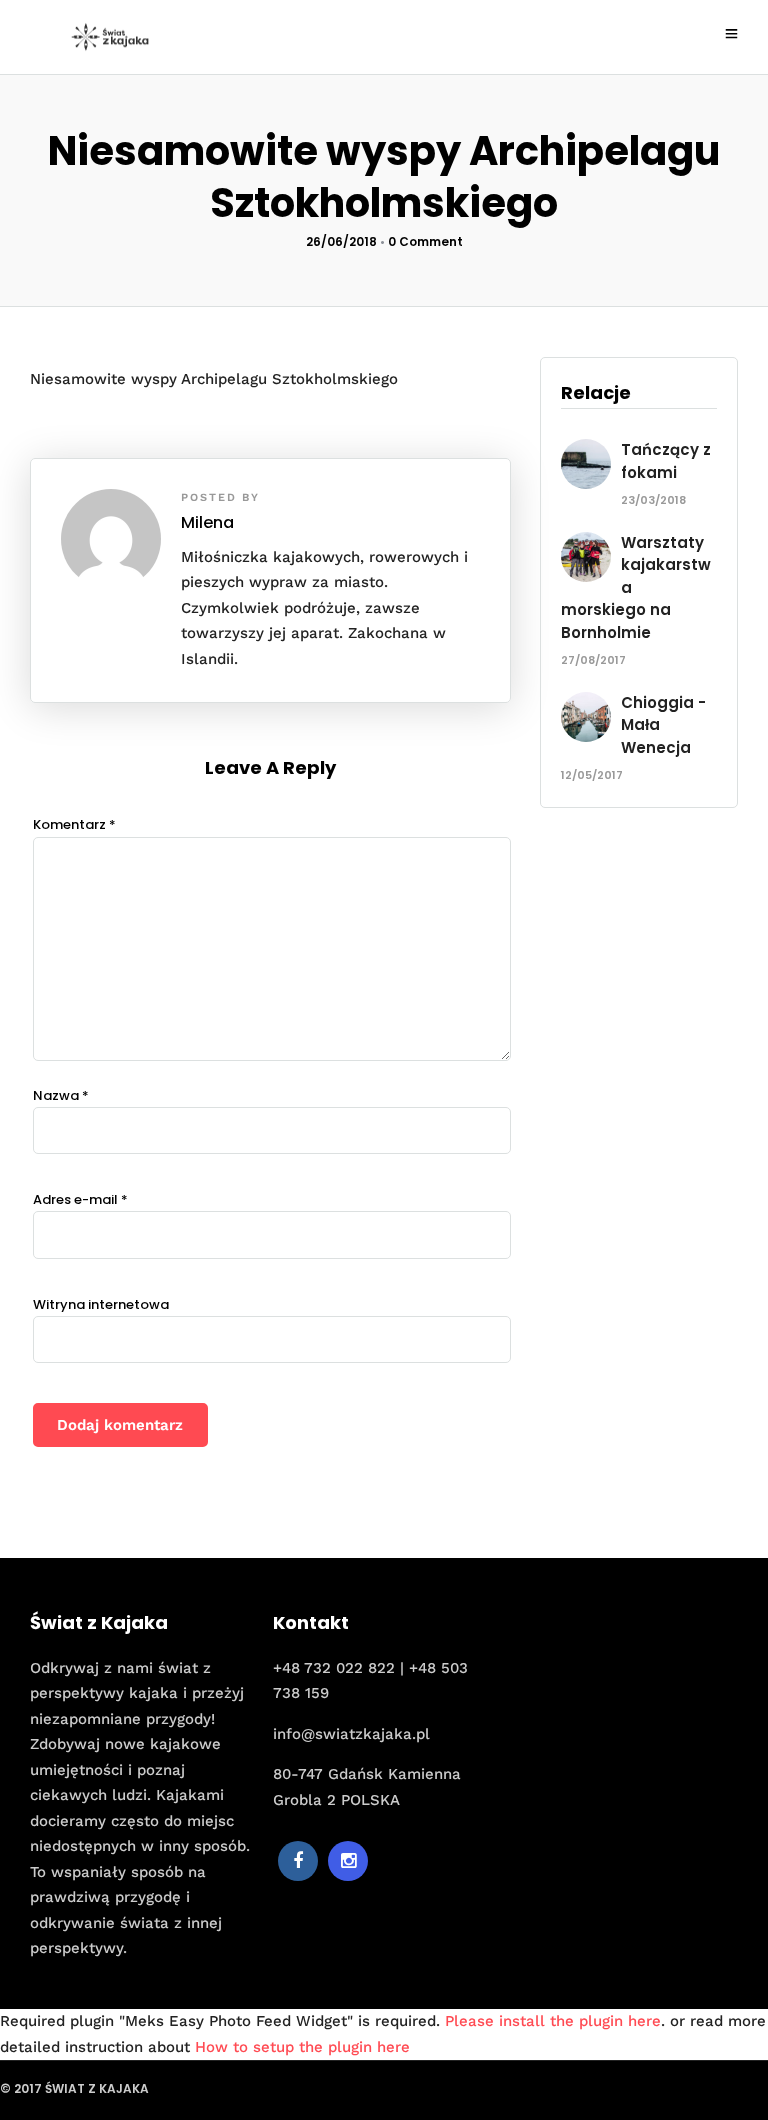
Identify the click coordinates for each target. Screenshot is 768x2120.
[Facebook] (298, 1861)
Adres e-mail (80, 1199)
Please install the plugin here (553, 2021)
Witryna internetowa (101, 1304)
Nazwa (61, 1095)
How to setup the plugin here (302, 2047)
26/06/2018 (341, 241)
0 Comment (425, 241)
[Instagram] (348, 1861)
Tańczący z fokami (666, 461)
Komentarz (74, 824)
